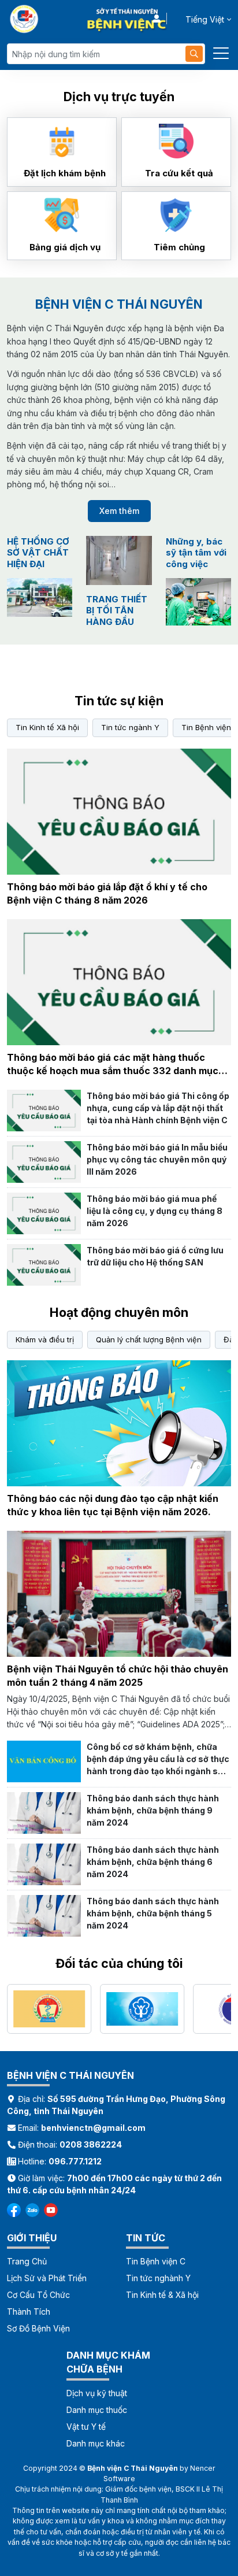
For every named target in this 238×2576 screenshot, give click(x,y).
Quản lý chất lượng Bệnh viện (149, 1339)
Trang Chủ (27, 2261)
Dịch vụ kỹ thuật (97, 2393)
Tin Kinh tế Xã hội (47, 727)
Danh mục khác (96, 2443)
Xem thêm (119, 511)
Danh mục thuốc (97, 2410)
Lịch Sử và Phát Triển (47, 2278)
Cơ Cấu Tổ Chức (38, 2295)
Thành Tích (29, 2312)
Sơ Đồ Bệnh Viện (38, 2328)
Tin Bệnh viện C (156, 2261)
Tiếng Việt (205, 19)
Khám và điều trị (45, 1339)
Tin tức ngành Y (130, 727)
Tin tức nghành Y (158, 2278)
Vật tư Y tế (86, 2427)
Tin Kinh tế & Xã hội (162, 2295)
